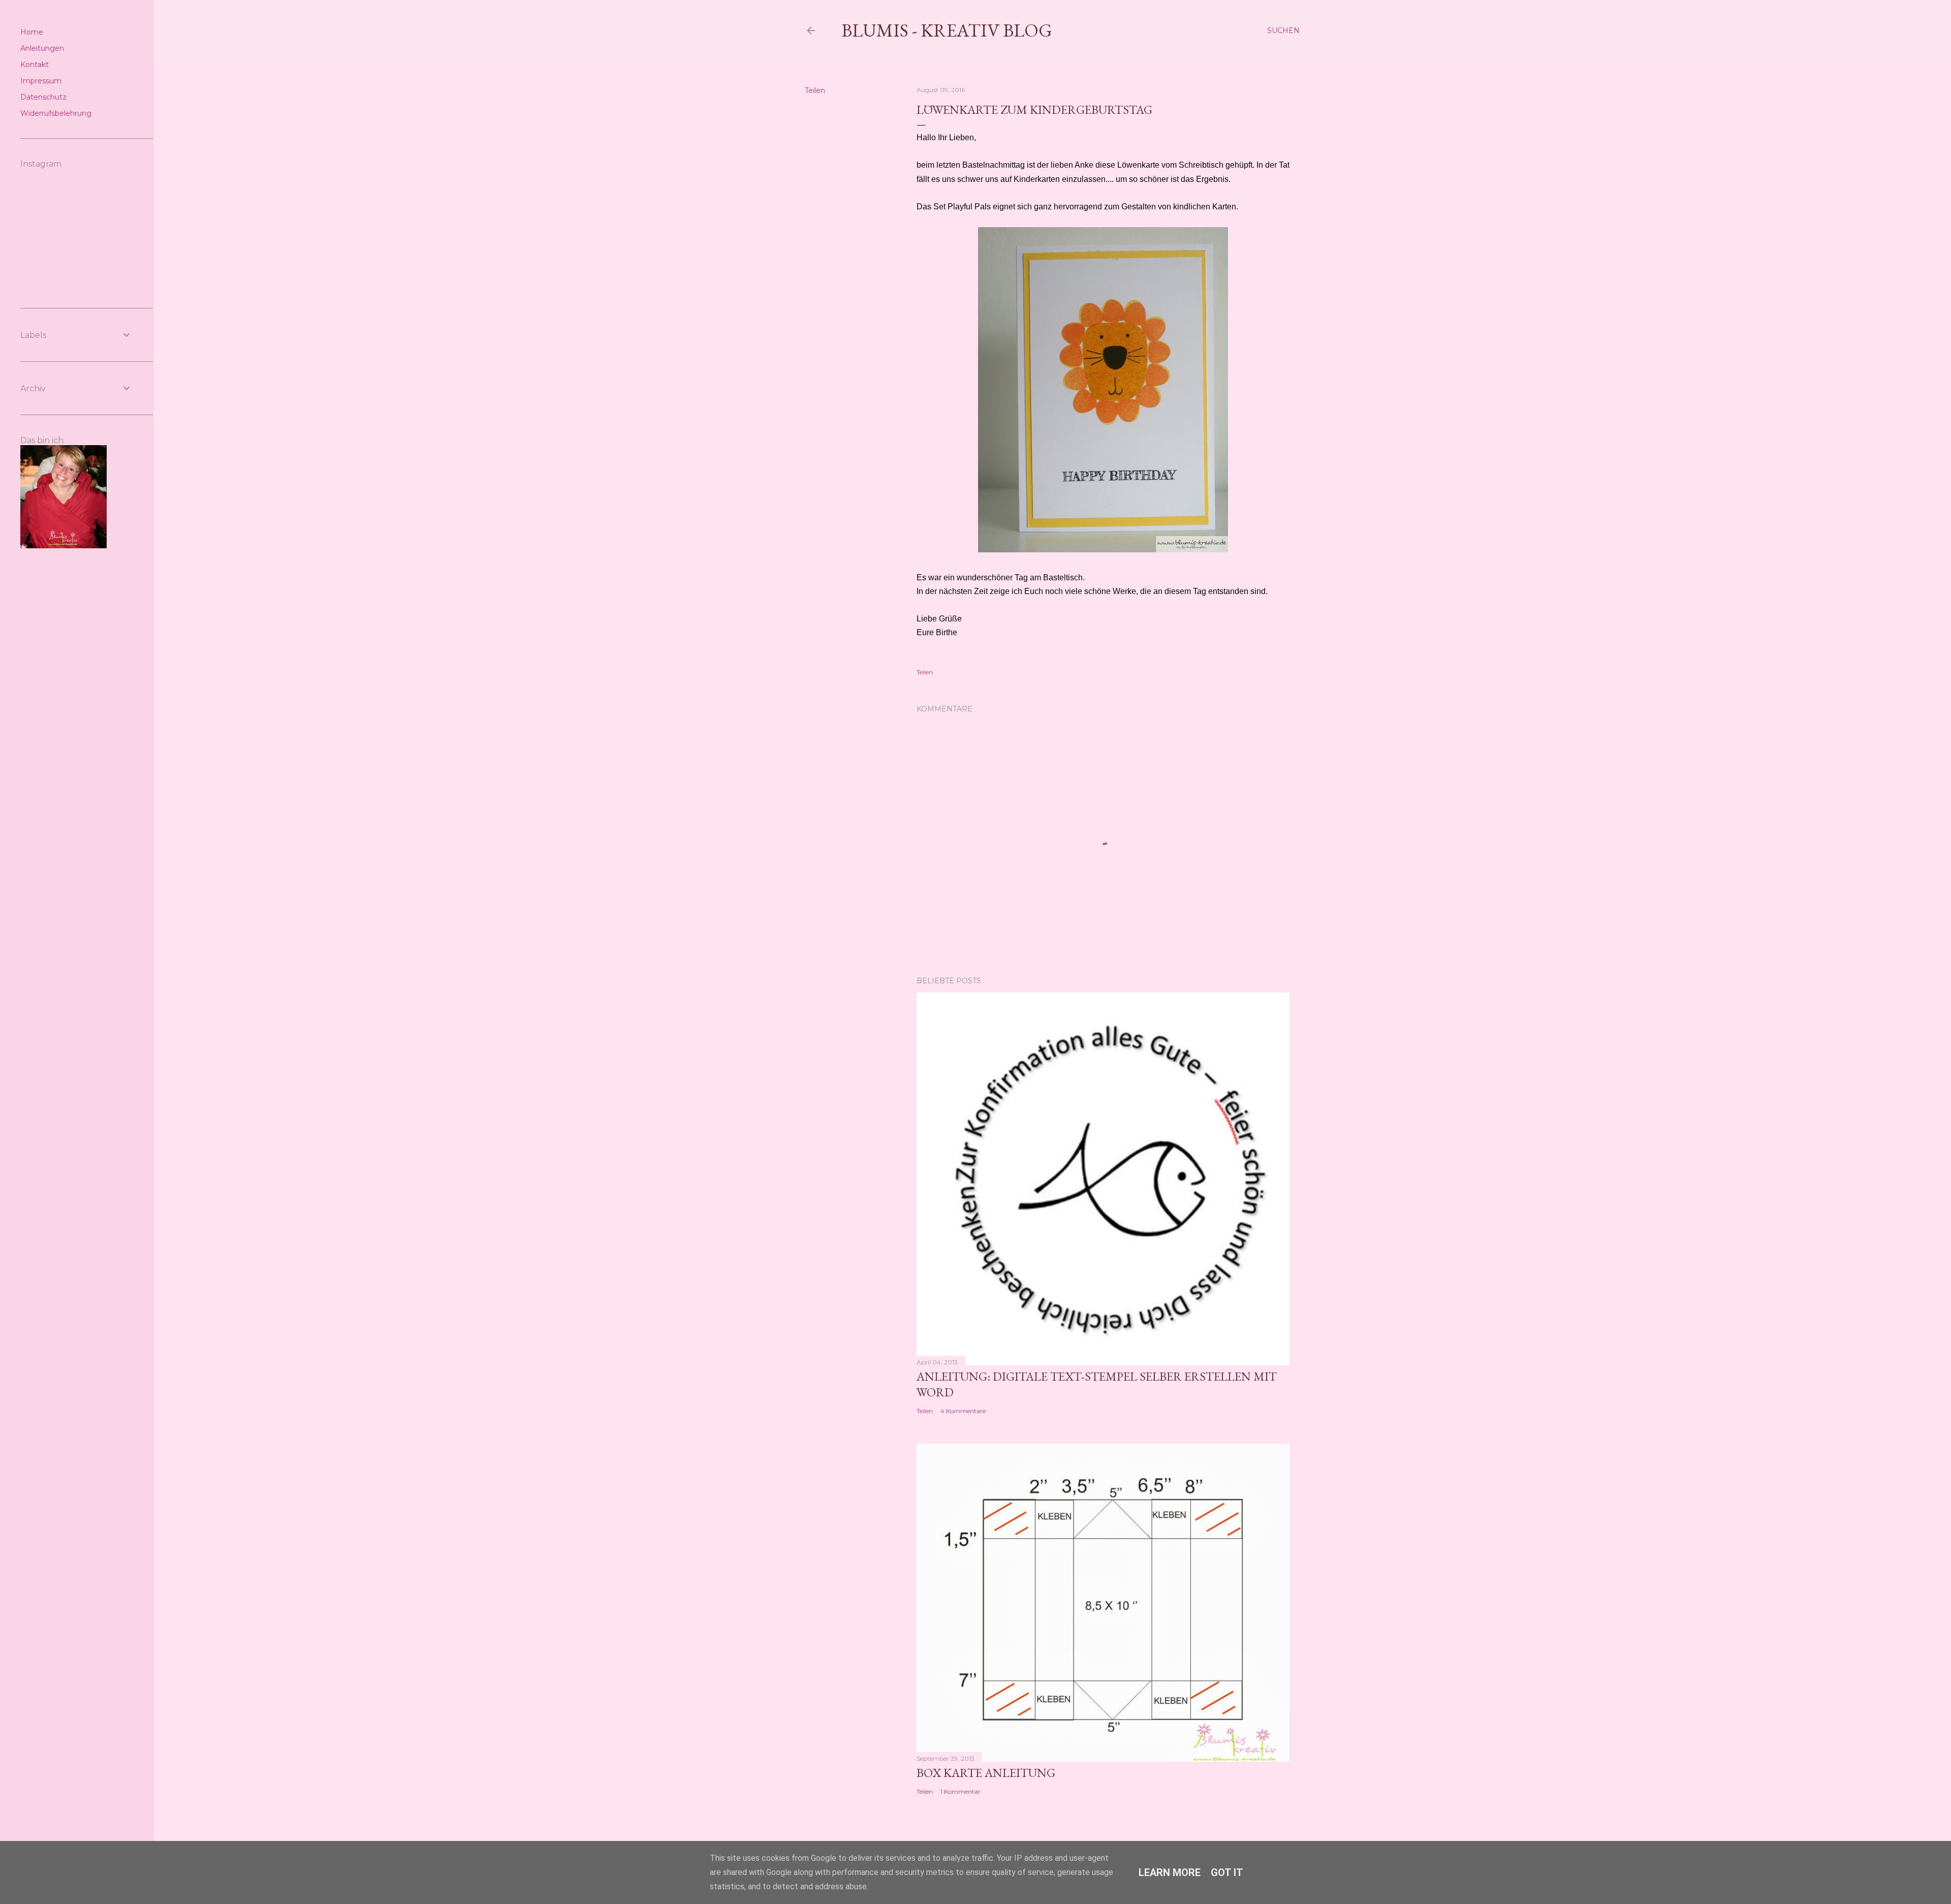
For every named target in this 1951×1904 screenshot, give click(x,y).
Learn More (1170, 1872)
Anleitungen (42, 48)
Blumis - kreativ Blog (947, 30)
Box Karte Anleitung (986, 1773)
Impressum (41, 81)
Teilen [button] (815, 90)
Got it (1227, 1872)
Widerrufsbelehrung (56, 113)
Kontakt (35, 65)
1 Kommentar (961, 1791)
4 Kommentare (963, 1411)
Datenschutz (43, 97)
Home (32, 32)
